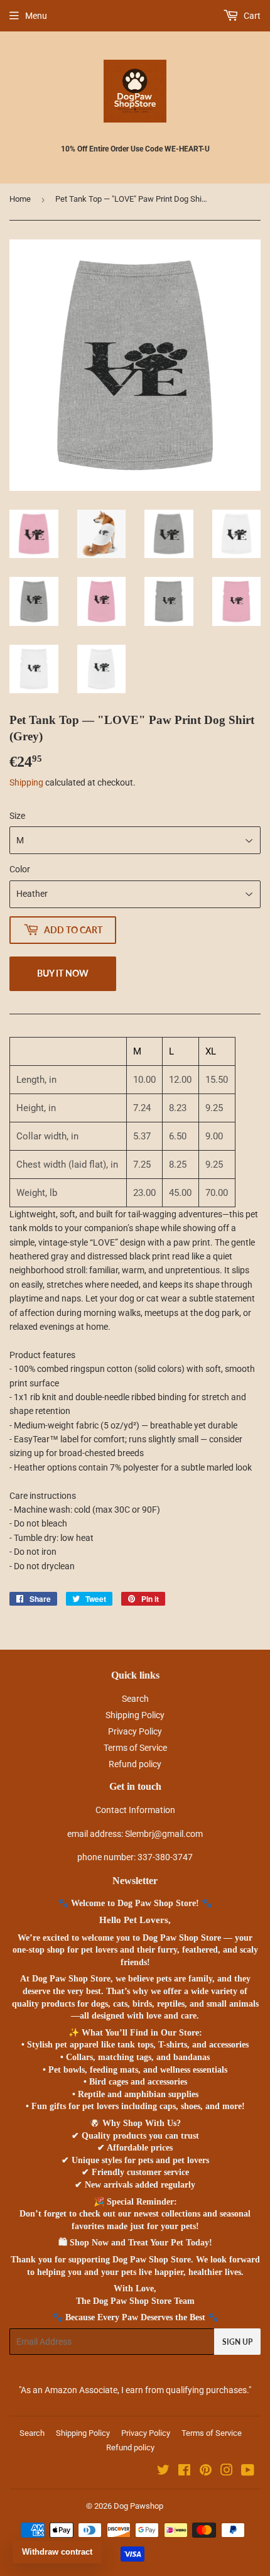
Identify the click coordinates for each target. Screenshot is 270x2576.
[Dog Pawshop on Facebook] (184, 2472)
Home (20, 199)
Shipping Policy (135, 1715)
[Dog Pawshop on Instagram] (227, 2472)
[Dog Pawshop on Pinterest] (206, 2472)
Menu (36, 16)
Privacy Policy (135, 1731)
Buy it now (63, 973)
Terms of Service (135, 1748)
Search (135, 1699)
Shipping (26, 782)
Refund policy (135, 1764)
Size (17, 816)
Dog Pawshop (138, 2506)
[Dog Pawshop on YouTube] (248, 2472)
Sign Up (237, 2342)
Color (20, 869)
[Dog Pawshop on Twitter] (163, 2472)
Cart (251, 16)
